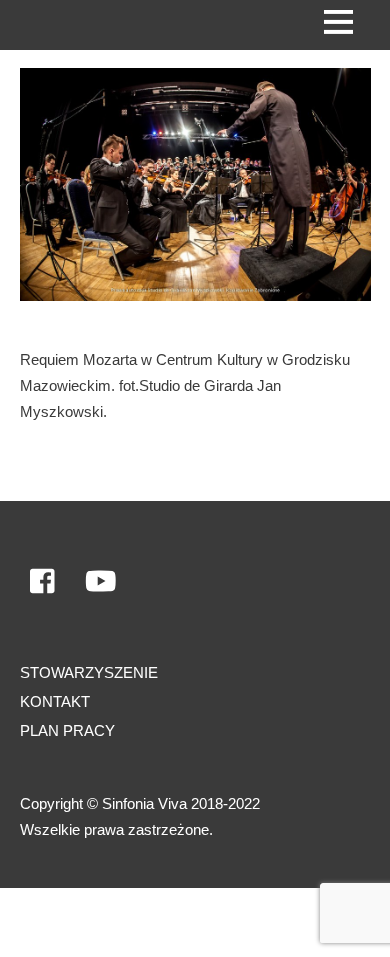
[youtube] (101, 581)
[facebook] (44, 581)
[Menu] (338, 21)
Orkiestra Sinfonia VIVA (102, 921)
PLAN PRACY (67, 730)
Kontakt (55, 701)
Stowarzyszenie (89, 672)
